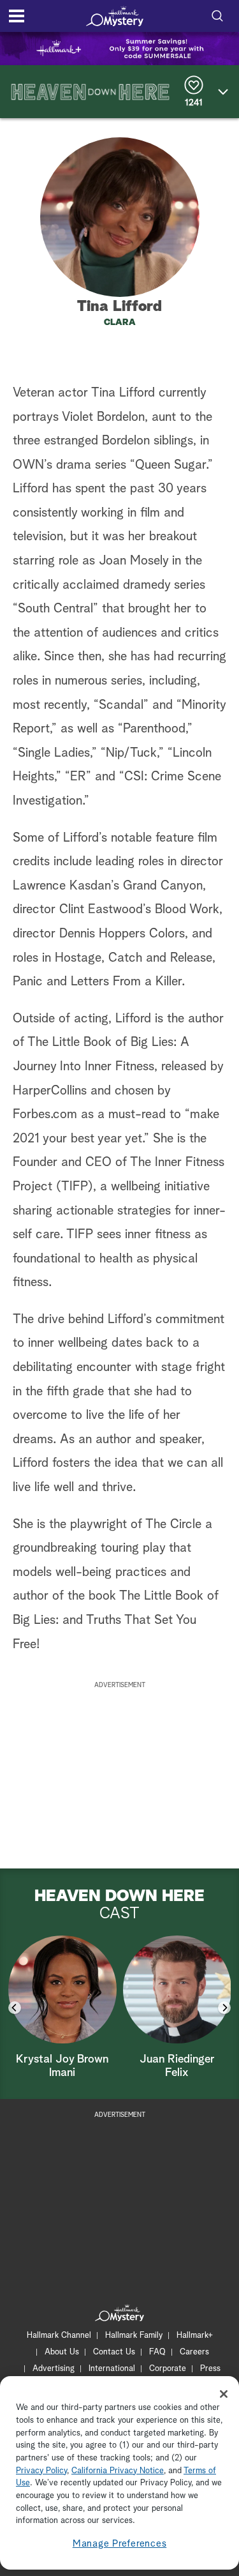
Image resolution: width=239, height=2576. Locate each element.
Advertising (54, 2369)
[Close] (224, 2394)
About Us (62, 2352)
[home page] (115, 16)
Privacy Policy (41, 2471)
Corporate (168, 2369)
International (112, 2369)
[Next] (224, 2008)
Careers (194, 2352)
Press (210, 2369)
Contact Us (114, 2352)
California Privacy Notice (118, 2471)
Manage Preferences (120, 2544)
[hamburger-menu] (17, 16)
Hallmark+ (195, 2336)
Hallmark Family (134, 2336)
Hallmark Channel (59, 2336)
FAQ (157, 2352)
